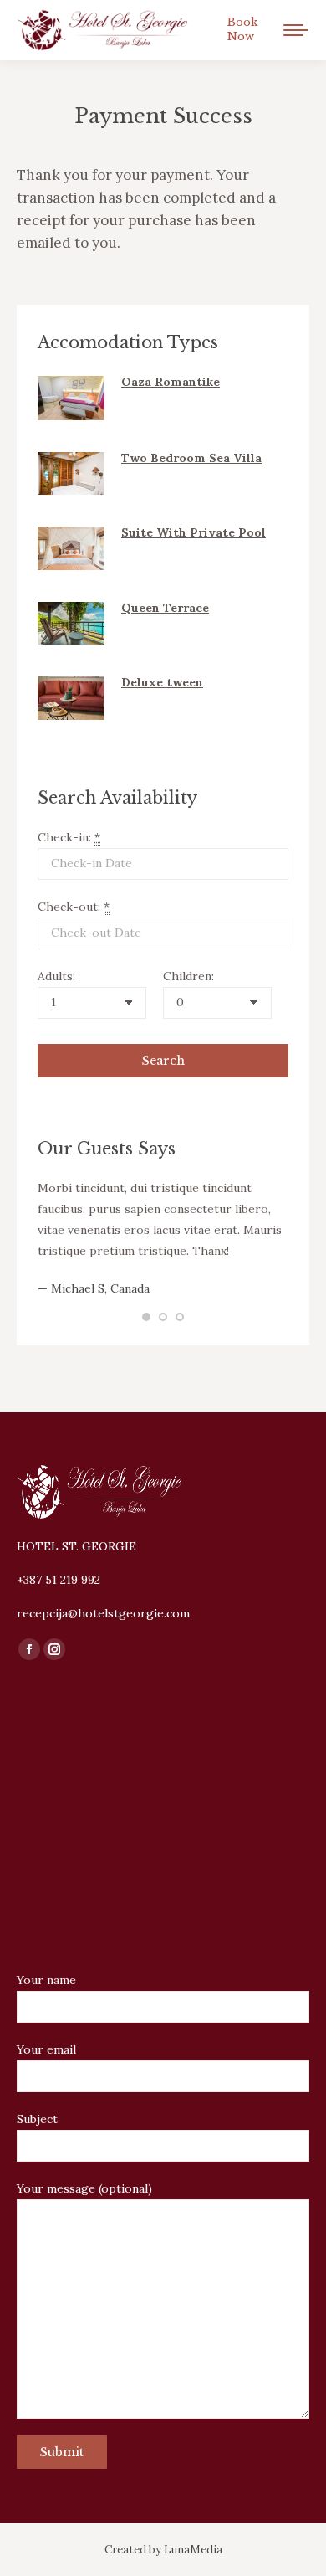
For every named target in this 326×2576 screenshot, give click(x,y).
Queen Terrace (165, 608)
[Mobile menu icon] (296, 30)
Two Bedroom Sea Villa (191, 458)
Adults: (56, 976)
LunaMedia (193, 2550)
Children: (188, 976)
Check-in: (69, 837)
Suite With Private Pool (194, 532)
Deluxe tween (162, 682)
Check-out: (74, 907)
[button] (146, 1317)
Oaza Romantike (171, 382)
